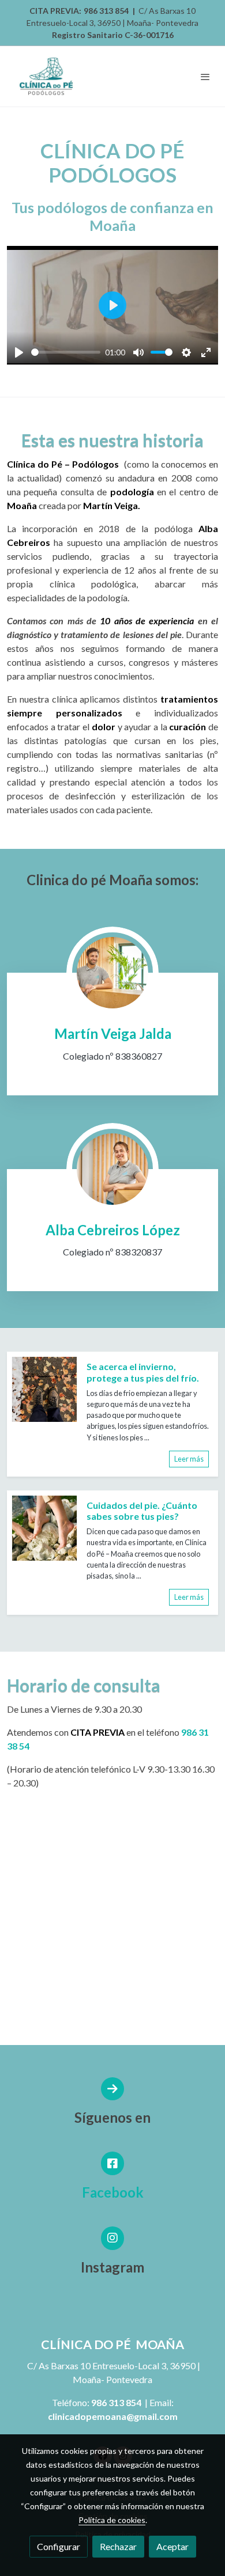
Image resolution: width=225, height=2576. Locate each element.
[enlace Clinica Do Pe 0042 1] (112, 971)
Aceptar (172, 2546)
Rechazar (118, 2546)
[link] (46, 76)
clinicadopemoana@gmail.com (113, 2416)
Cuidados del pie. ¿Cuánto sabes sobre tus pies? (142, 1511)
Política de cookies (112, 2520)
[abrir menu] (205, 77)
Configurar (59, 2546)
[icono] (113, 2163)
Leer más (189, 1459)
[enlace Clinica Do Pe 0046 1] (112, 1168)
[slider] (66, 352)
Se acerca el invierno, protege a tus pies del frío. (143, 1372)
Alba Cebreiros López (113, 1230)
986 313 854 (106, 11)
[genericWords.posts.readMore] (44, 1388)
